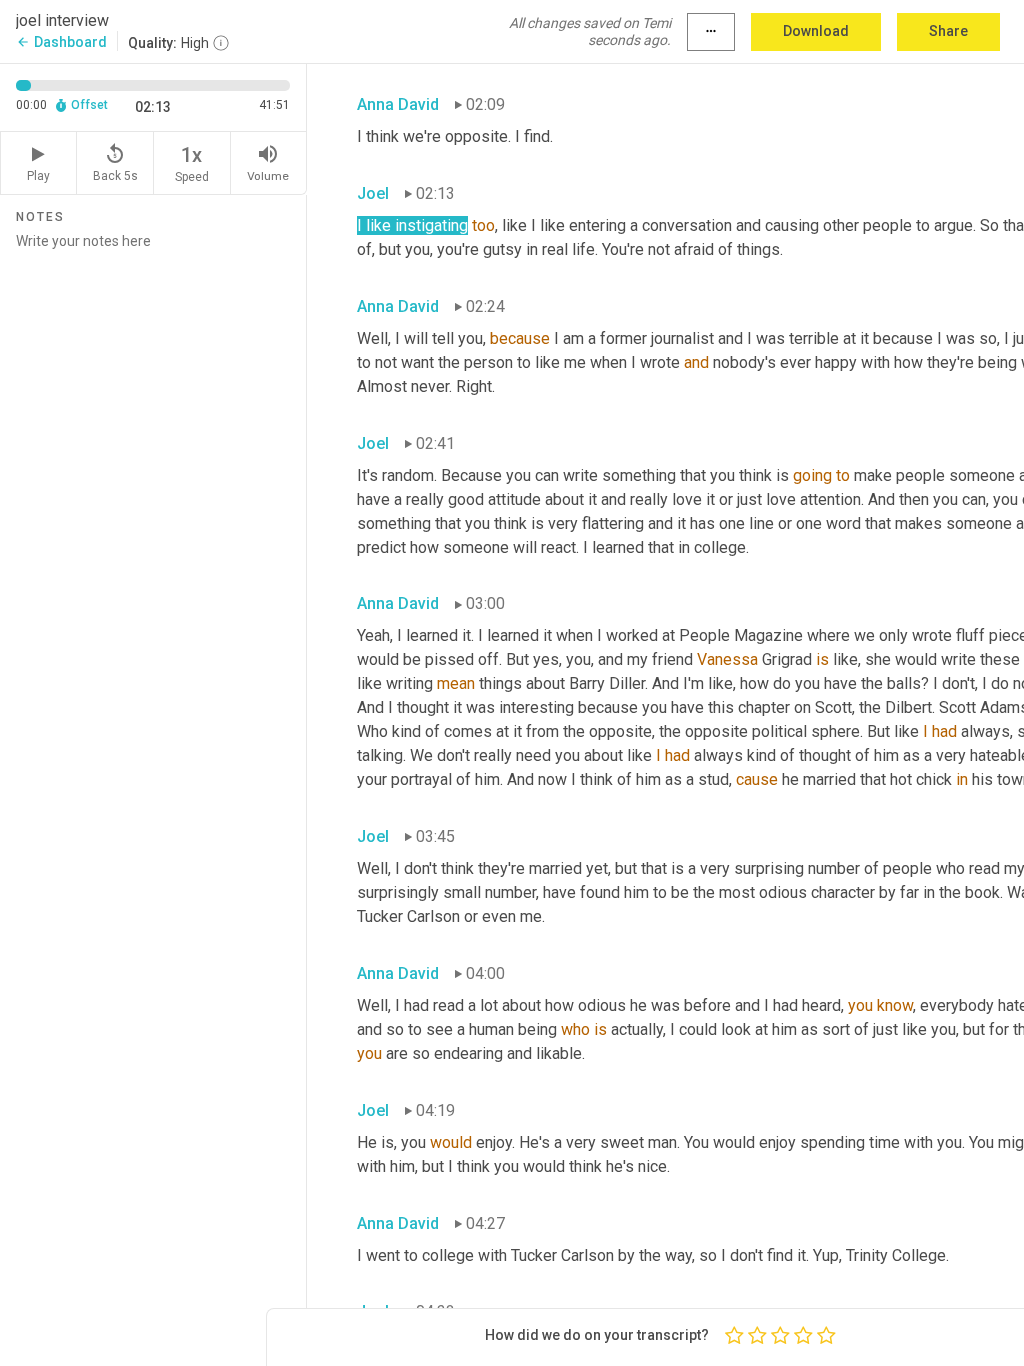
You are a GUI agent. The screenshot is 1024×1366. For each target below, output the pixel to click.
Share (948, 31)
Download (816, 31)
